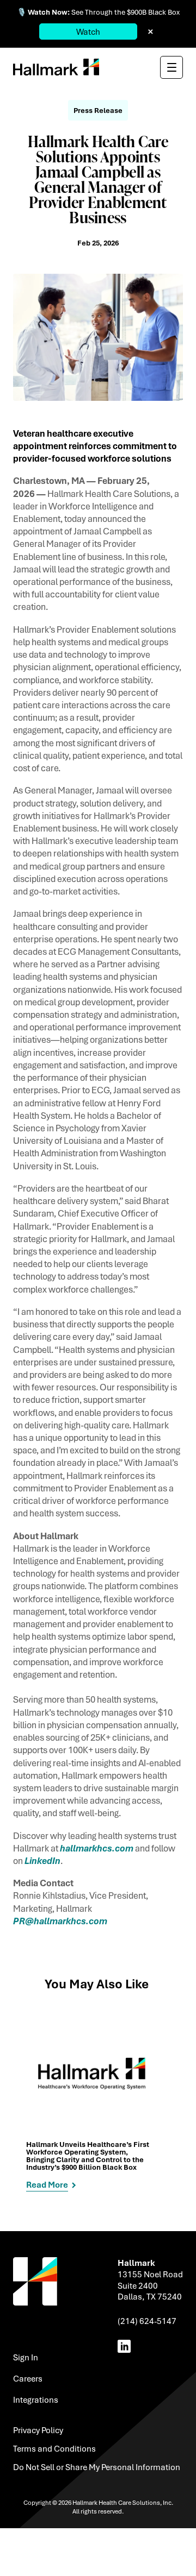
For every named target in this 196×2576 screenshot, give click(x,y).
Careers (28, 2378)
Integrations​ (36, 2399)
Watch (88, 32)
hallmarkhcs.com (97, 1848)
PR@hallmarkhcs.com (60, 1921)
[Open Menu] (171, 67)
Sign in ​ (26, 2357)
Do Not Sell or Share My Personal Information (97, 2467)
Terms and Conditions (54, 2448)
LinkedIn (42, 1860)
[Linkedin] (126, 2346)
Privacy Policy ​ (39, 2430)
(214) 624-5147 (147, 2321)
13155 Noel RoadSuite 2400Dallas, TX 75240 (150, 2285)
